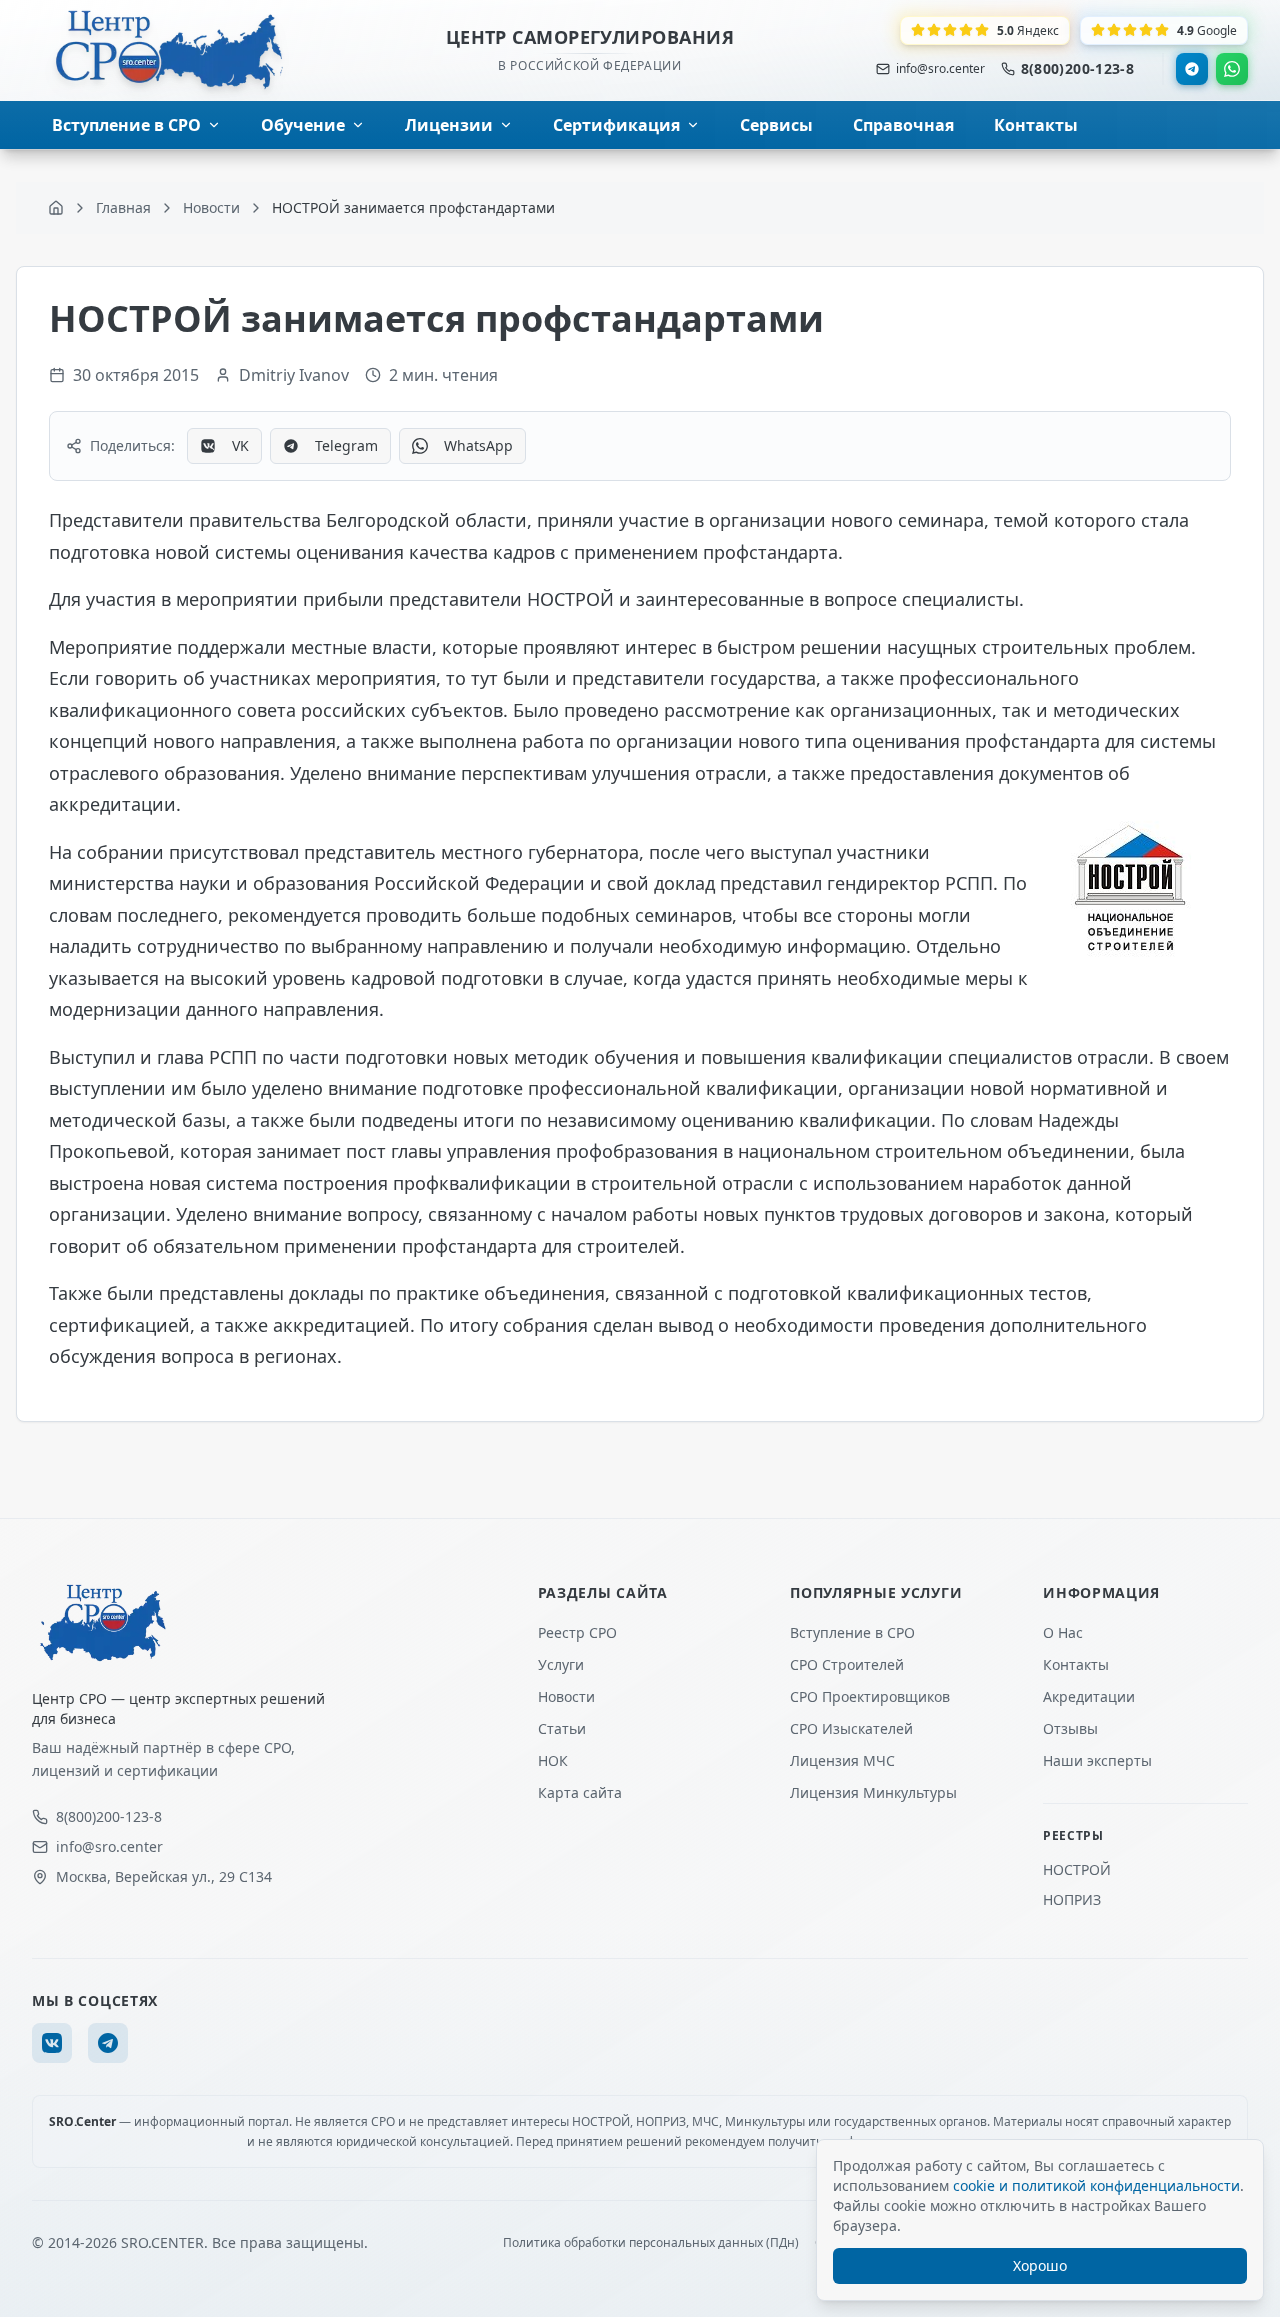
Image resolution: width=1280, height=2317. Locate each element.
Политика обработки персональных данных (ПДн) (651, 2243)
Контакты (1076, 1664)
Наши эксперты (1097, 1760)
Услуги (561, 1664)
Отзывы (1070, 1728)
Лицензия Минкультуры (873, 1792)
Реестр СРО (577, 1632)
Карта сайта (580, 1792)
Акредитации (1089, 1696)
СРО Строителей (847, 1664)
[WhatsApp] (1232, 69)
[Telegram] (1192, 69)
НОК (553, 1760)
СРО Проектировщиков (870, 1696)
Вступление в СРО (852, 1632)
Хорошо (1040, 2265)
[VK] (52, 2043)
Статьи (562, 1728)
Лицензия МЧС (842, 1760)
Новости (566, 1696)
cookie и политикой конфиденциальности (1096, 2185)
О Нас (1063, 1632)
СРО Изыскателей (851, 1728)
